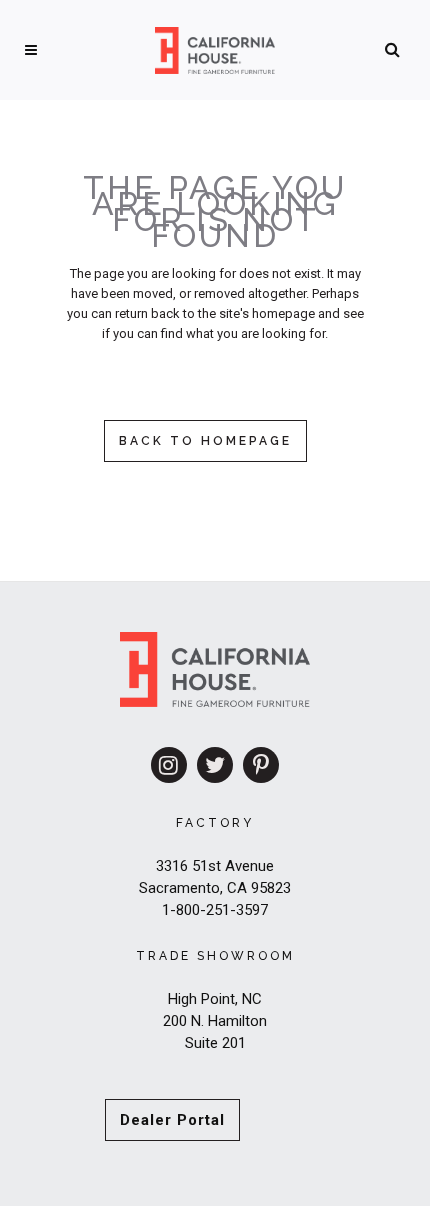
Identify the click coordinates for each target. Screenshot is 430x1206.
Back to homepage (205, 441)
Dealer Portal (172, 1120)
